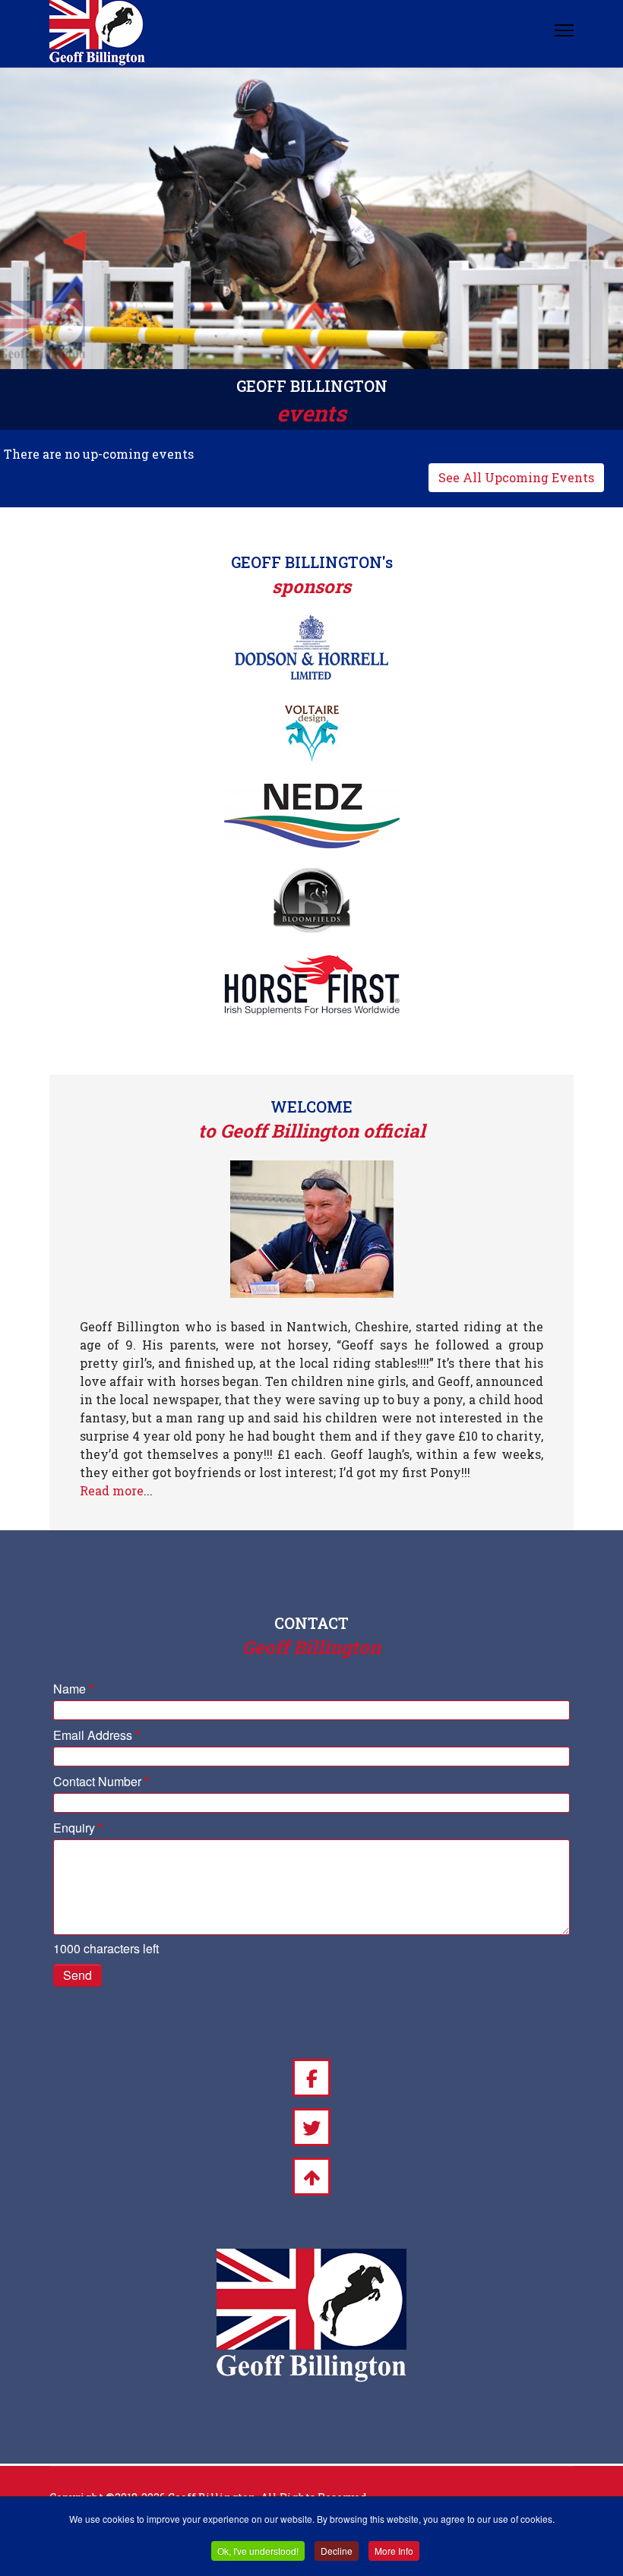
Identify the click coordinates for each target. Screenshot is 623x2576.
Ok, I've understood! (258, 2551)
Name (73, 1689)
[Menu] (564, 30)
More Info (394, 2551)
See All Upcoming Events (516, 477)
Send (77, 1975)
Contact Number (101, 1781)
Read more (112, 1490)
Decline (337, 2551)
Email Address (96, 1735)
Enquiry (78, 1828)
